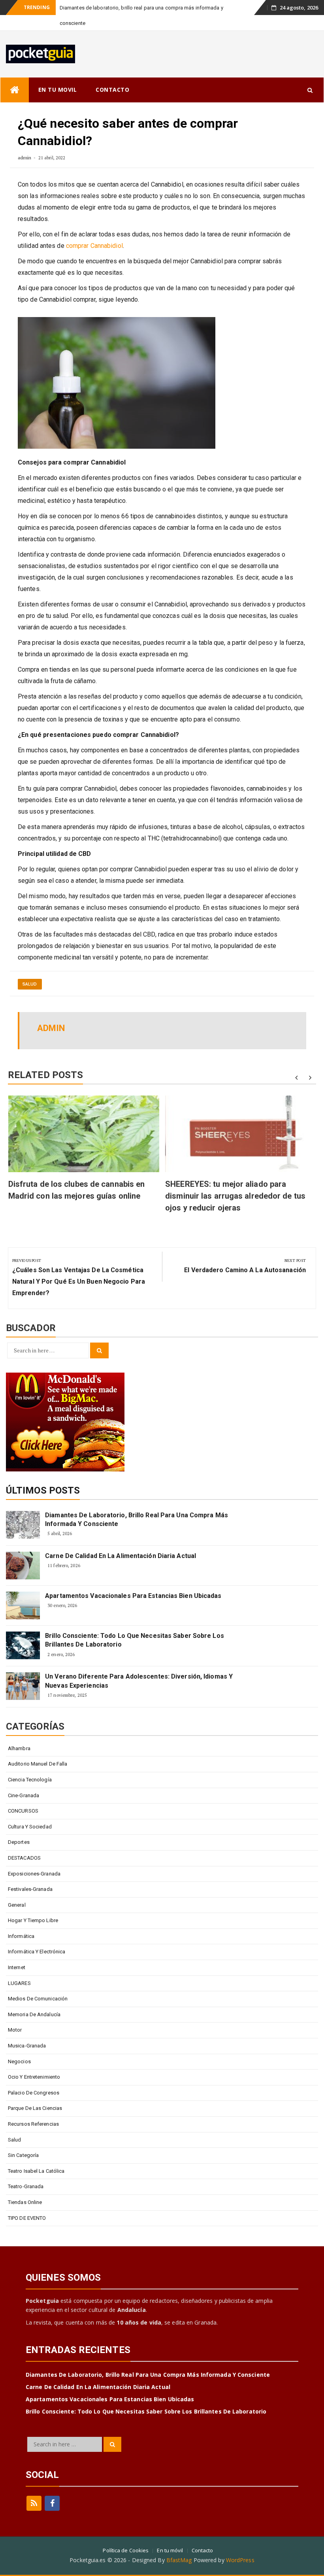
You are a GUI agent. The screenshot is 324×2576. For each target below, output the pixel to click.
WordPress (240, 2560)
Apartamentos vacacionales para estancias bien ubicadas (133, 1596)
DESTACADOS (24, 1858)
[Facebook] (52, 2503)
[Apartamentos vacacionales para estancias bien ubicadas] (23, 1605)
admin (25, 158)
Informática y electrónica (37, 1952)
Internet (17, 1967)
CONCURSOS (23, 1811)
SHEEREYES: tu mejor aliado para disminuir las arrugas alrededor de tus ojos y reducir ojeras (235, 1196)
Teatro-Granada (26, 2186)
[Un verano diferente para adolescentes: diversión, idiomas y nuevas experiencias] (23, 1686)
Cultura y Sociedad (30, 1827)
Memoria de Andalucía (34, 2014)
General (17, 1905)
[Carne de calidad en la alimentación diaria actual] (23, 1566)
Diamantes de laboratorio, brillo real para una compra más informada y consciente (137, 1519)
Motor (15, 2030)
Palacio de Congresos (34, 2093)
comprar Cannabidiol (94, 246)
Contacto (202, 2550)
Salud (30, 984)
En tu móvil (170, 2550)
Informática (21, 1936)
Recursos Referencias (33, 2124)
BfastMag (179, 2560)
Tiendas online (25, 2202)
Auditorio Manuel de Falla (38, 1764)
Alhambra (19, 1748)
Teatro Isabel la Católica (36, 2171)
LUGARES (19, 1983)
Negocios (19, 2061)
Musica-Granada (27, 2046)
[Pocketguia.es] (15, 90)
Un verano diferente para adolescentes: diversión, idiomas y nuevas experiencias (139, 1681)
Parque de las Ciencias (35, 2108)
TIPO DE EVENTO (27, 2218)
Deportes (19, 1842)
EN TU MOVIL (58, 90)
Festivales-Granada (30, 1889)
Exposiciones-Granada (34, 1874)
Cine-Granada (24, 1795)
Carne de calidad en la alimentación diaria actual (121, 1556)
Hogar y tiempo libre (33, 1920)
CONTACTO (112, 90)
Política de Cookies (126, 2550)
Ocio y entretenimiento (34, 2077)
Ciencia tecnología (30, 1780)
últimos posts (43, 1490)
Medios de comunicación (38, 1999)
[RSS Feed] (34, 2503)
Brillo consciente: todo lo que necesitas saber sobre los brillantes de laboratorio (135, 1640)
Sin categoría (23, 2155)
